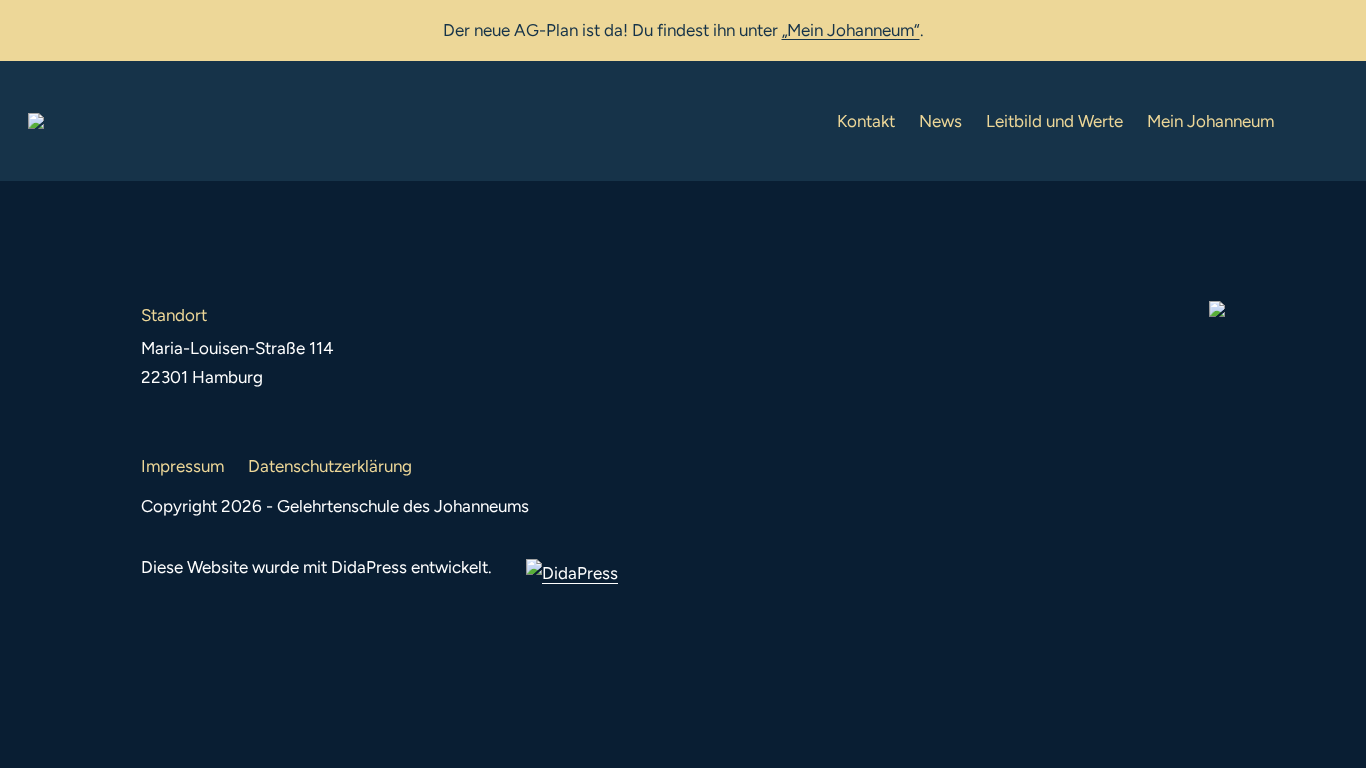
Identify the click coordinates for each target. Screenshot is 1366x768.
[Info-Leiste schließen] (1336, 27)
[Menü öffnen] (1322, 121)
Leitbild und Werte (1054, 121)
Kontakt (866, 121)
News (940, 121)
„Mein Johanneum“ (851, 30)
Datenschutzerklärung (330, 466)
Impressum (182, 466)
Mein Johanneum (1210, 121)
